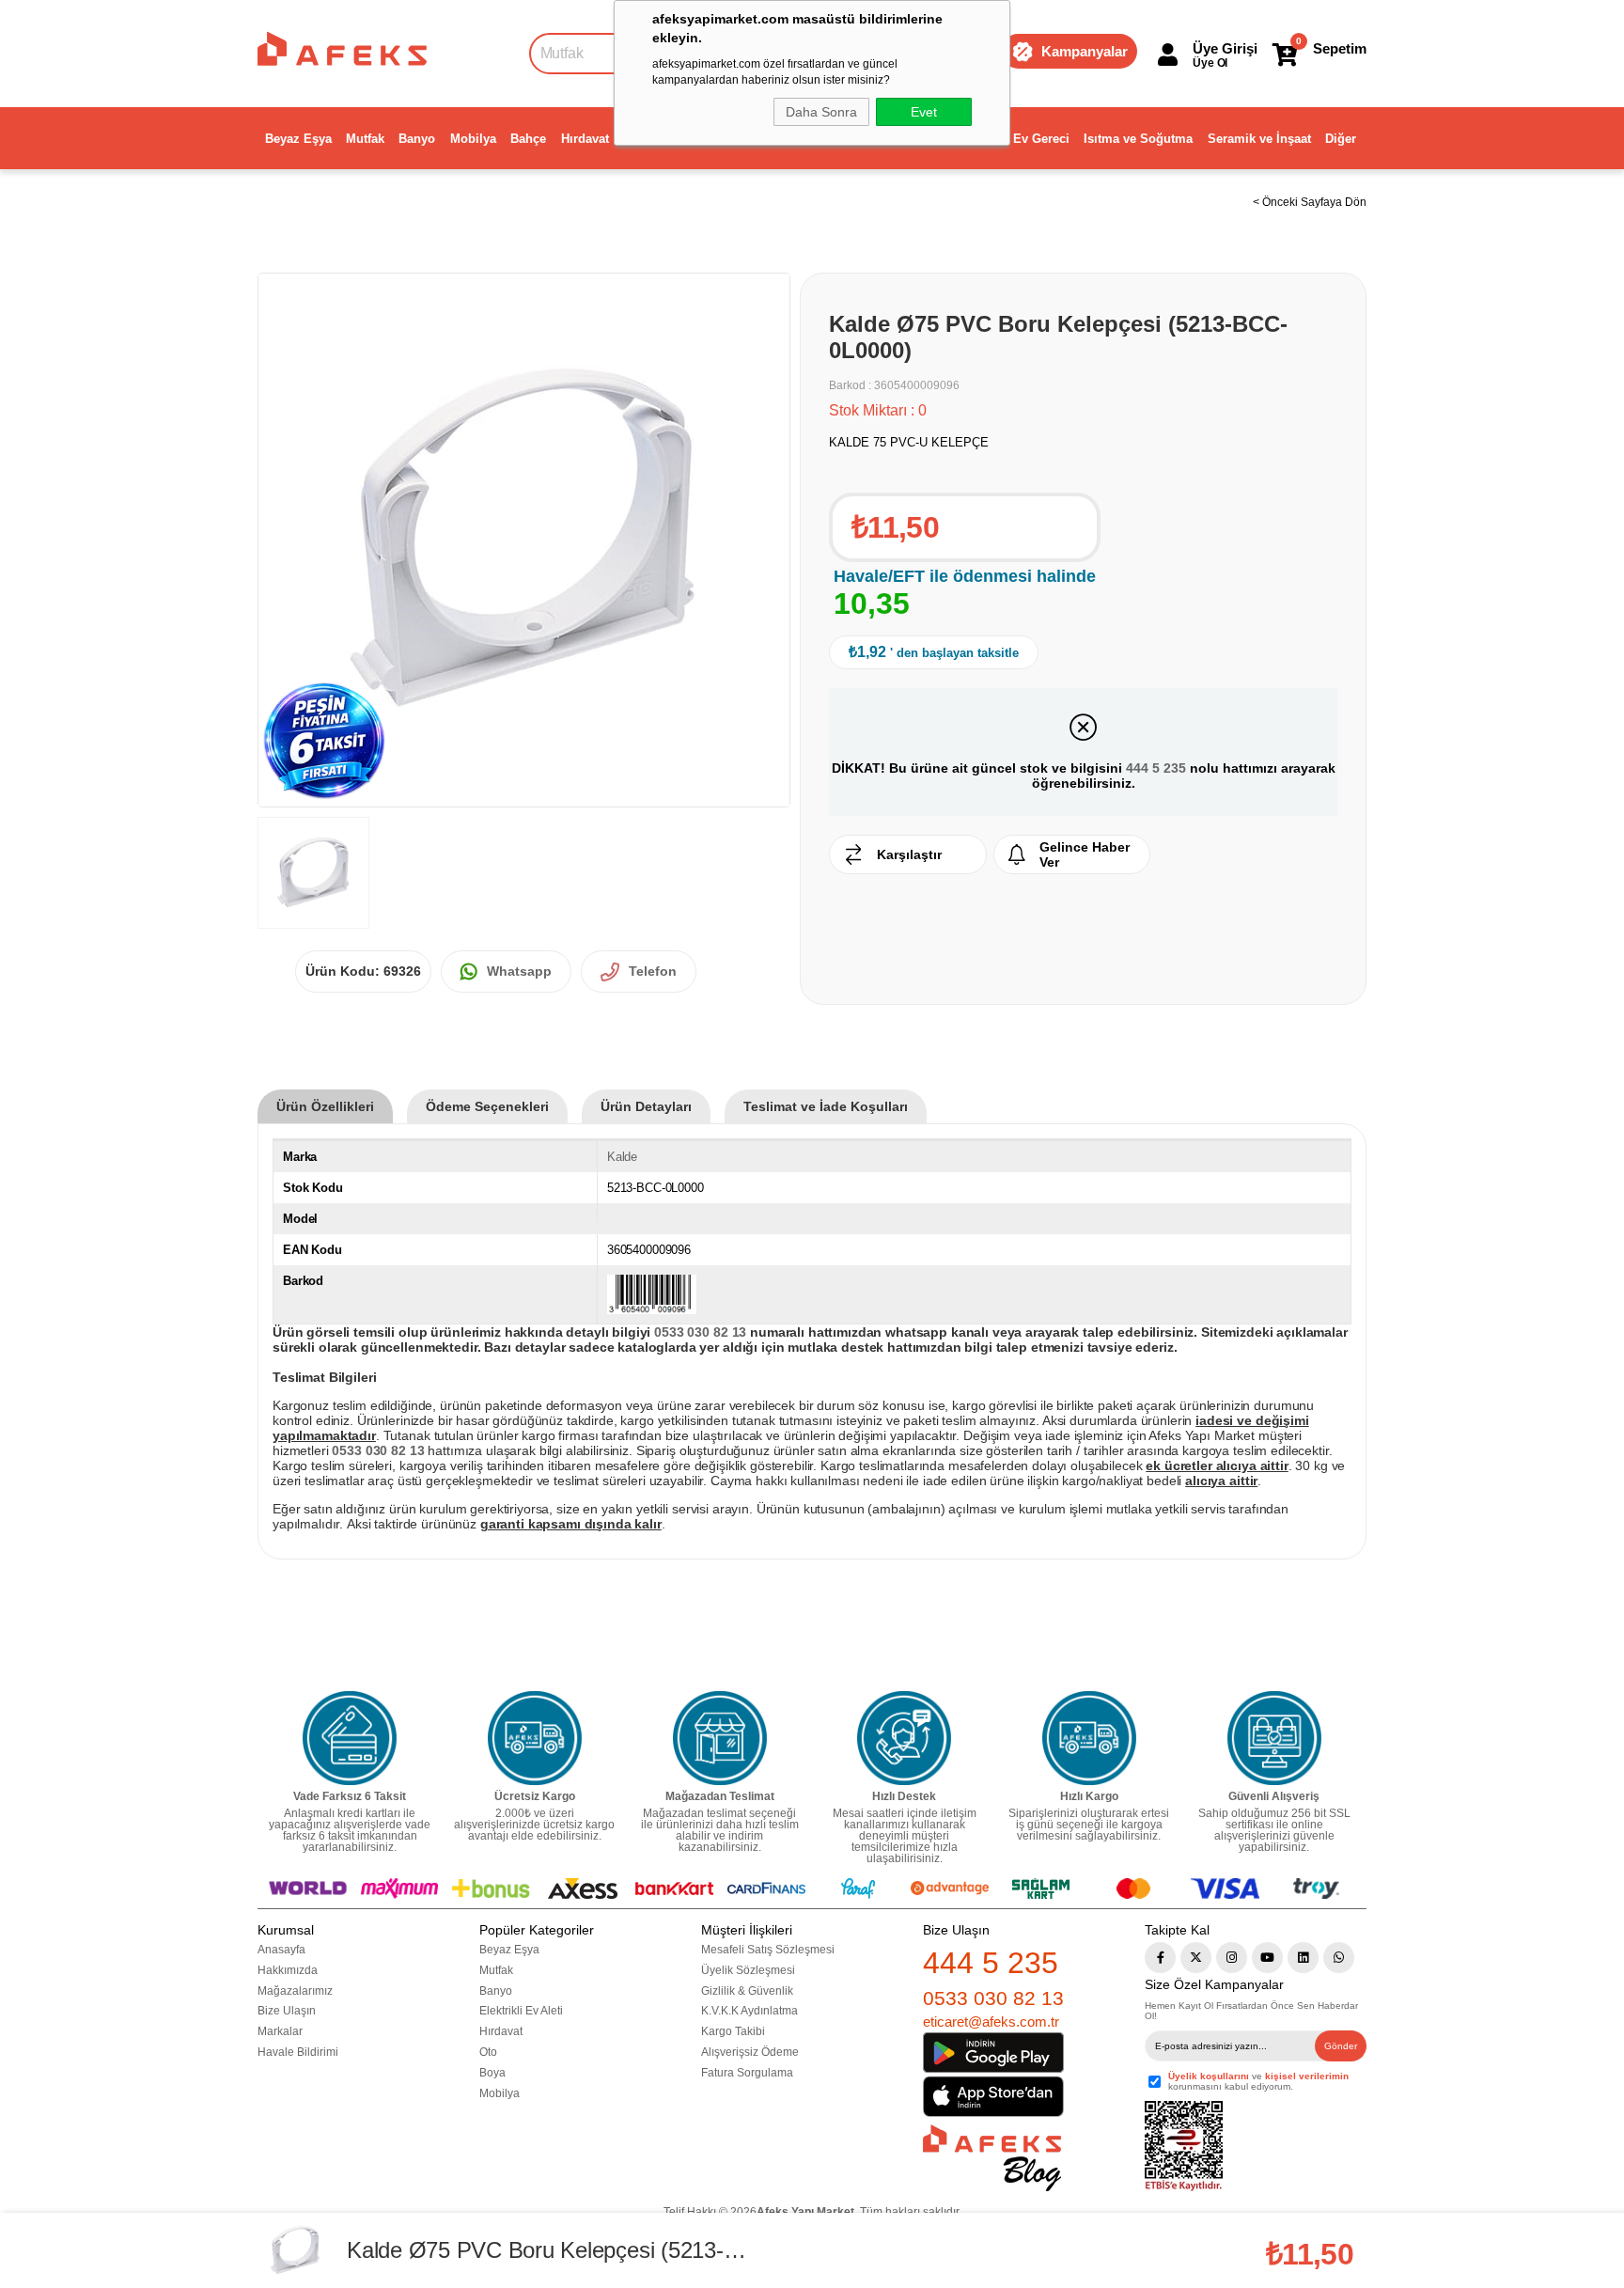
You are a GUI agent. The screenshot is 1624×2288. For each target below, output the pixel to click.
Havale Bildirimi (298, 2052)
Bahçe (528, 139)
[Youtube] (1267, 1958)
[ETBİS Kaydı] (1184, 2147)
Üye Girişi (1225, 48)
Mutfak (365, 139)
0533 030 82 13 (993, 1998)
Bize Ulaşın (287, 2011)
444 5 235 (1156, 768)
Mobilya (473, 139)
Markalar (280, 2031)
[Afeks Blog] (992, 2158)
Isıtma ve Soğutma (1138, 139)
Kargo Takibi (733, 2031)
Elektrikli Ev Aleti (521, 2011)
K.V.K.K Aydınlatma (750, 2011)
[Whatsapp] (1339, 1958)
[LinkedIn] (1303, 1958)
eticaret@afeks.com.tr (991, 2022)
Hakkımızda (288, 1970)
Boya (492, 2073)
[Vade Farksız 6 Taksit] (350, 1738)
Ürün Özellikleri (325, 1106)
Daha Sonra (821, 112)
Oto (488, 2052)
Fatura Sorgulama (747, 2073)
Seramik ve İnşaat (1259, 139)
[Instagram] (1232, 1958)
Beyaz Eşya (298, 139)
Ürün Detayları (646, 1106)
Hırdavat (585, 139)
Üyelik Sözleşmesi (748, 1970)
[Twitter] (1196, 1958)
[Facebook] (1160, 1958)
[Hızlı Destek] (904, 1738)
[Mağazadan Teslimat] (720, 1738)
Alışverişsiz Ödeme (750, 2052)
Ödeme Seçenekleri (487, 1106)
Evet (924, 112)
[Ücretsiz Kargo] (535, 1738)
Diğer (1341, 139)
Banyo (417, 139)
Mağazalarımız (295, 1991)
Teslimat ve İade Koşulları (826, 1106)
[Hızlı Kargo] (1089, 1738)
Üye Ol (1210, 63)
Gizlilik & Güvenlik (747, 1991)
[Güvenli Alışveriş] (1274, 1738)
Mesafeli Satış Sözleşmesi (768, 1950)
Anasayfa (281, 1950)
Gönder (1341, 2046)
